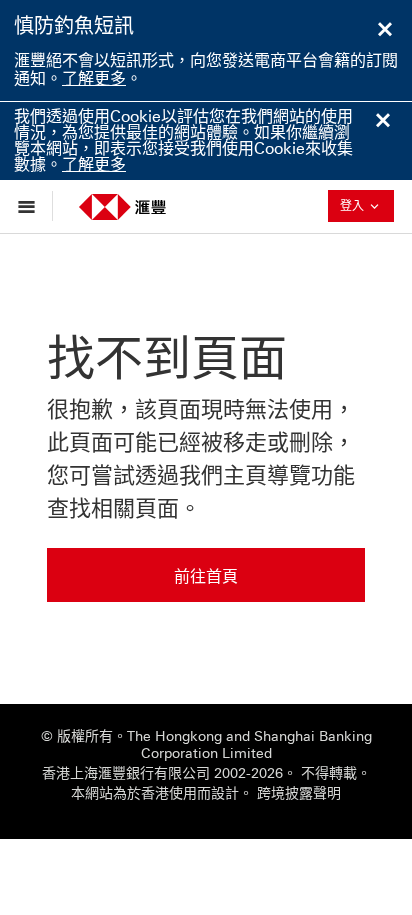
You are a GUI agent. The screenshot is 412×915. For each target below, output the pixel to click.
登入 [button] (367, 205)
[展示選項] (31, 206)
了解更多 (94, 78)
